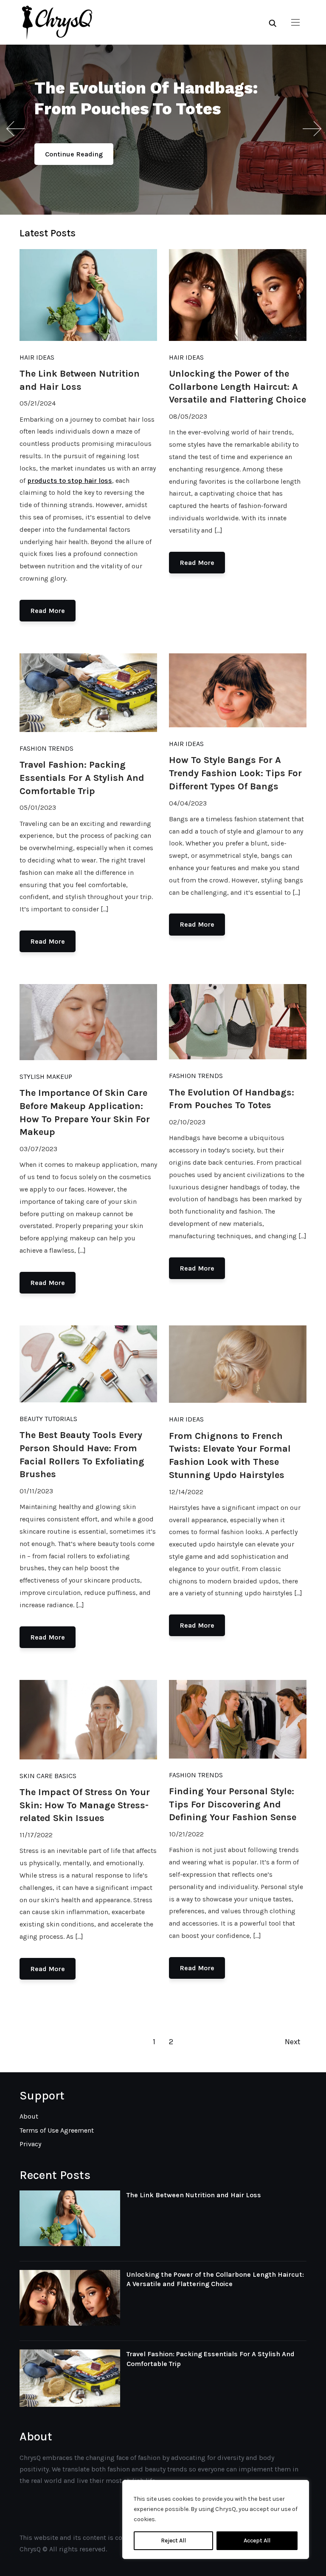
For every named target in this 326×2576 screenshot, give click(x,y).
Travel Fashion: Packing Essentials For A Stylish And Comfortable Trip (82, 778)
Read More (48, 611)
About (29, 2116)
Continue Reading (74, 154)
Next (311, 129)
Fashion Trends (46, 748)
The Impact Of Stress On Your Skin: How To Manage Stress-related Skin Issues (85, 1805)
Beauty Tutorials (48, 1419)
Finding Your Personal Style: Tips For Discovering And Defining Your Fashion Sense (233, 1804)
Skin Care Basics (48, 1776)
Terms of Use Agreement (57, 2130)
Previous (15, 129)
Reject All (173, 2541)
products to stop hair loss (70, 481)
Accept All (257, 2541)
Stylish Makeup (46, 1077)
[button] (295, 23)
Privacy (30, 2144)
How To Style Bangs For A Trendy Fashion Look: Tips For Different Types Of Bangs (235, 773)
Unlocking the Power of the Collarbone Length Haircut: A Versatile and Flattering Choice (237, 387)
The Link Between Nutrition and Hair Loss (194, 2195)
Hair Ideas (37, 357)
